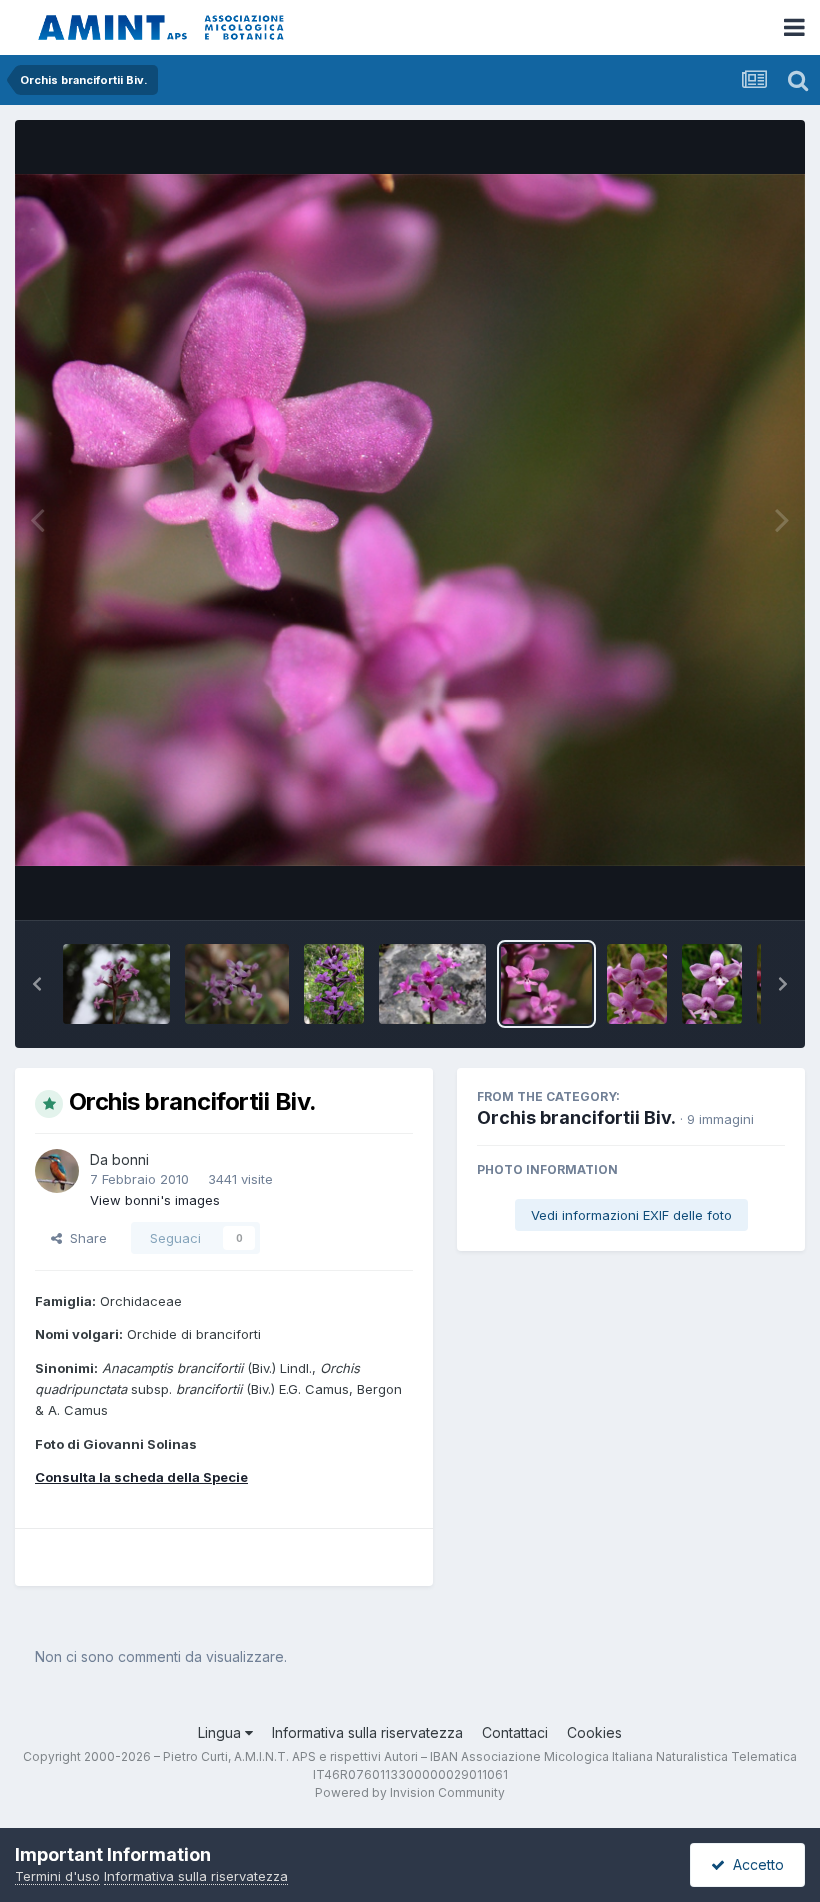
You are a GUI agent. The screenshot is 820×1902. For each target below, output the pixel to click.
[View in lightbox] (410, 519)
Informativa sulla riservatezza (367, 1732)
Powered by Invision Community (410, 1792)
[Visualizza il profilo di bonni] (57, 1171)
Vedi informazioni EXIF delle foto (631, 1215)
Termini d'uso (57, 1876)
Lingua (221, 1732)
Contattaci (515, 1732)
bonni (130, 1159)
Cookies (594, 1732)
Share (84, 1238)
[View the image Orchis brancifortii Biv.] (116, 984)
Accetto (754, 1864)
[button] (37, 984)
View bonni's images (155, 1200)
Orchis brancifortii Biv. (576, 1117)
